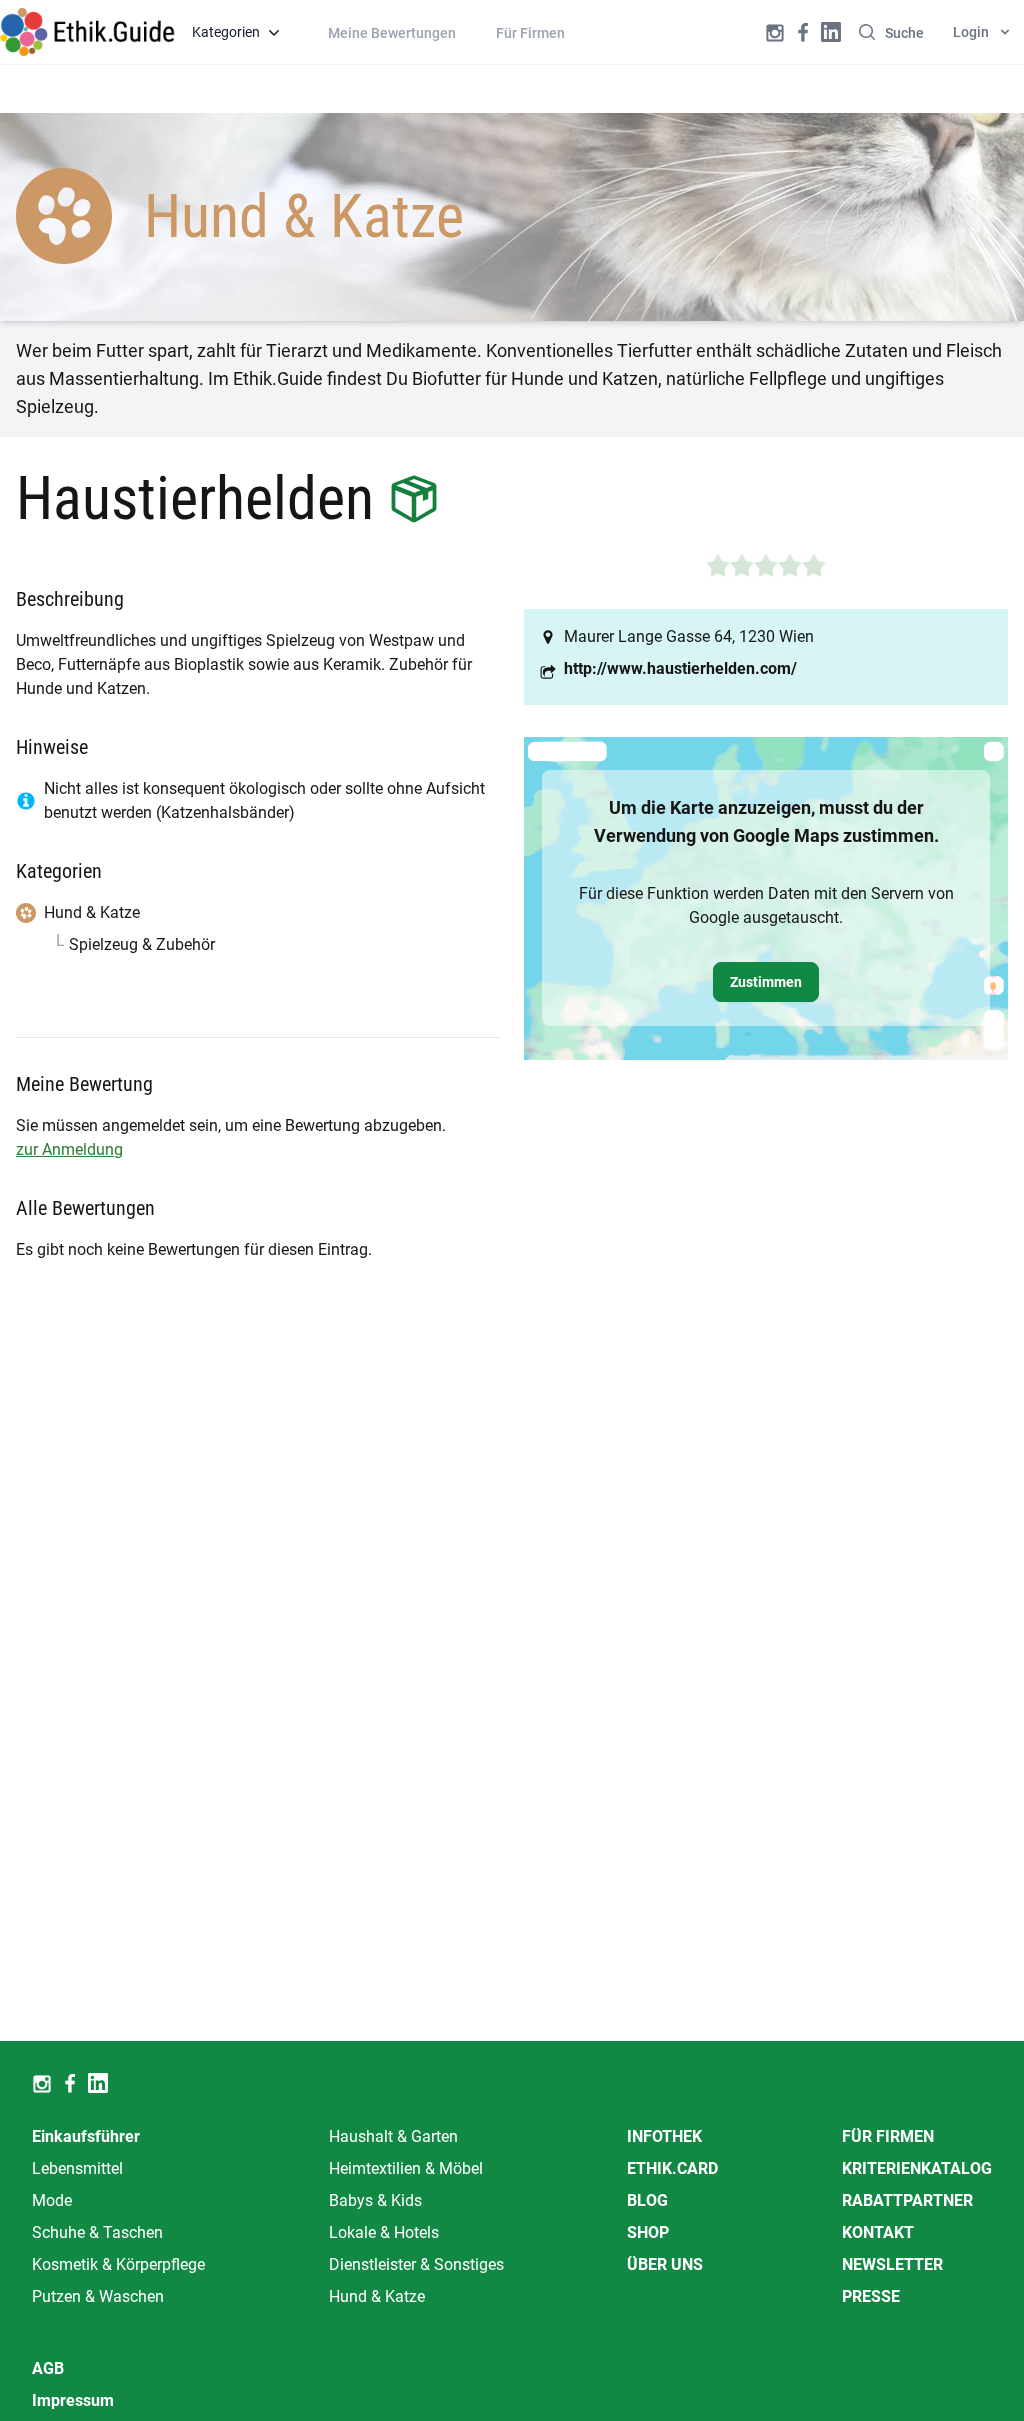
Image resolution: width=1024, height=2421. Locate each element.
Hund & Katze (377, 2296)
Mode (52, 2200)
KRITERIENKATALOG (917, 2168)
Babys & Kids (375, 2200)
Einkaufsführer (86, 2136)
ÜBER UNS (665, 2264)
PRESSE (871, 2296)
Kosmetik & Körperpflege (118, 2264)
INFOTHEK (664, 2136)
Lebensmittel (77, 2168)
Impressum (73, 2400)
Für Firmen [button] (530, 33)
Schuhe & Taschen (97, 2232)
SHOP (648, 2232)
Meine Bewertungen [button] (392, 33)
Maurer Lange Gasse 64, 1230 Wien (689, 636)
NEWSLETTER (892, 2264)
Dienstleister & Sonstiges (416, 2264)
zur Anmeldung (69, 1149)
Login (971, 32)
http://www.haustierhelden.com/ (680, 668)
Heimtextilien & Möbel (406, 2168)
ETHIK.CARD (672, 2168)
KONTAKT (878, 2232)
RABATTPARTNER (907, 2200)
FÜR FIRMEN (888, 2136)
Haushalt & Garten (393, 2136)
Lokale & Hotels (384, 2232)
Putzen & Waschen (98, 2296)
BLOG (647, 2200)
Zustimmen (766, 982)
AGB (48, 2368)
